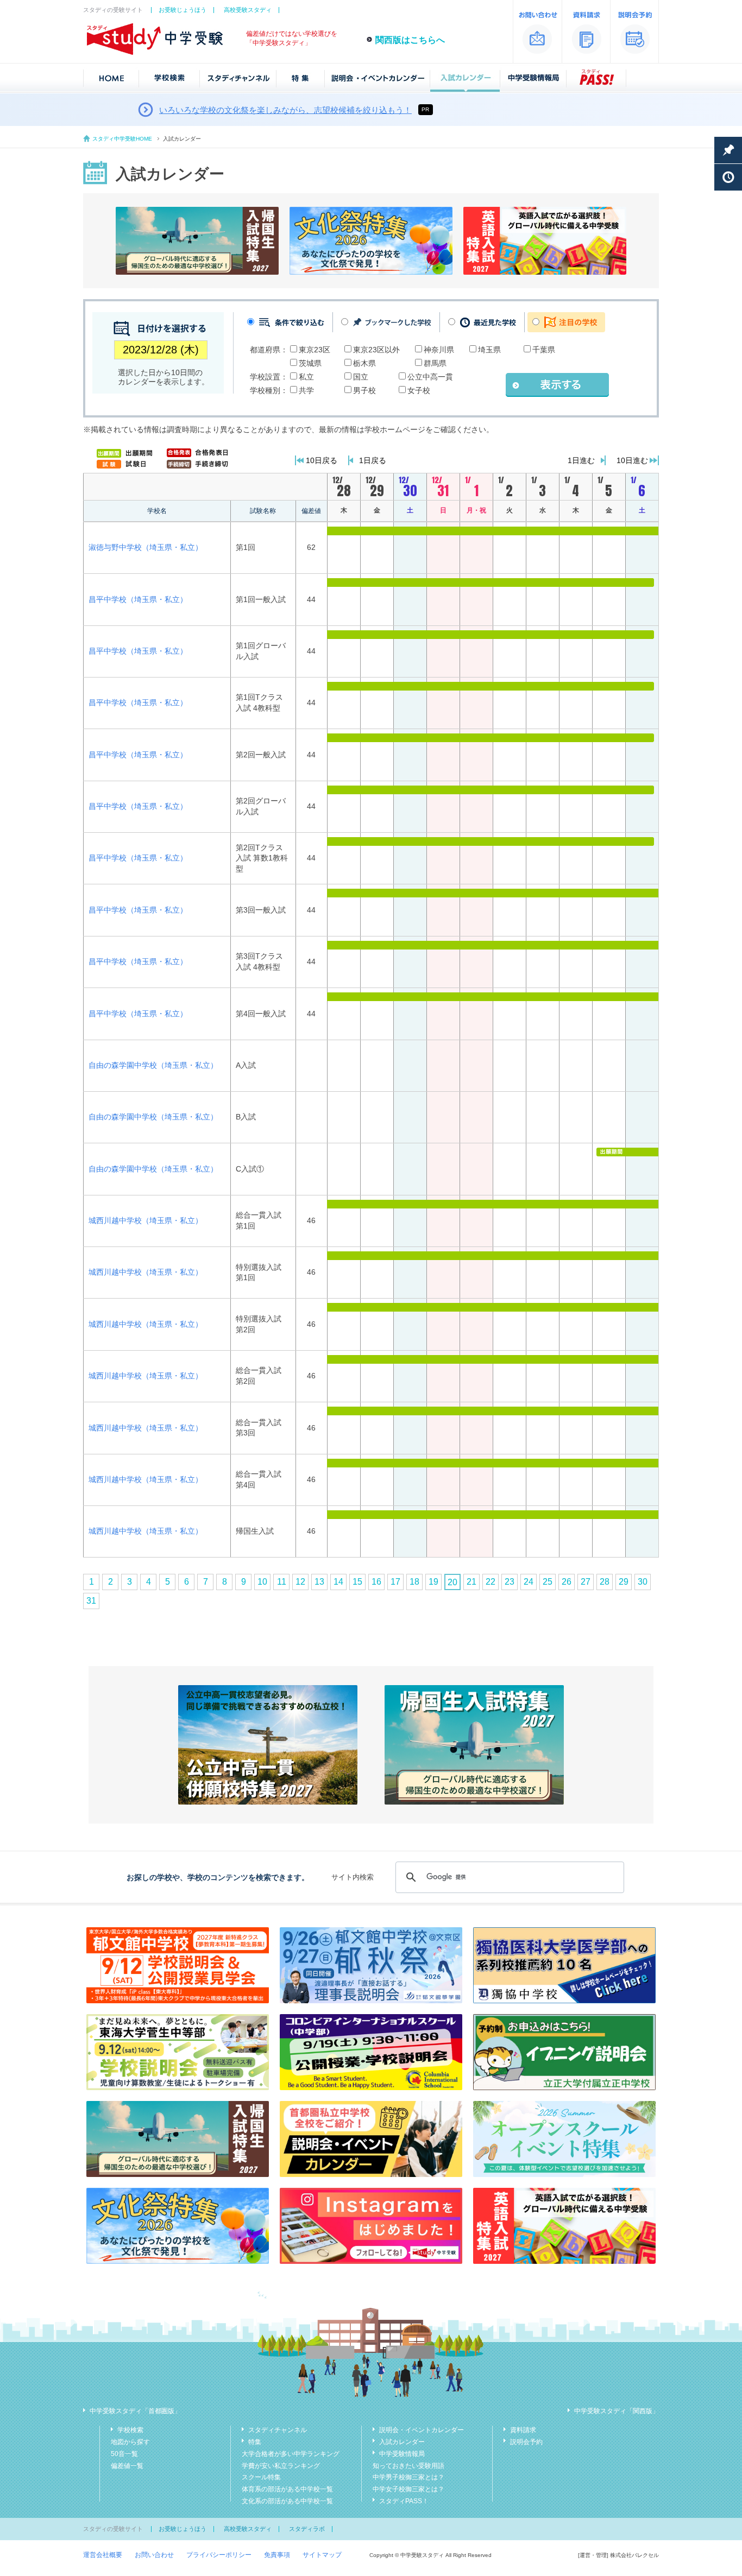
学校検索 (130, 2430)
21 (471, 1582)
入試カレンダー (402, 2442)
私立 (306, 377)
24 (529, 1582)
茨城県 (310, 363)
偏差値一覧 (127, 2466)
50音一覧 (124, 2454)
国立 (361, 377)
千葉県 (544, 350)
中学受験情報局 (402, 2454)
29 (624, 1582)
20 (452, 1582)
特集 (255, 2442)
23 (510, 1582)
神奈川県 (439, 350)
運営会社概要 (103, 2555)
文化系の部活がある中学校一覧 (287, 2501)
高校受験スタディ (248, 10)
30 (643, 1582)
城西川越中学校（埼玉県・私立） (146, 1220)
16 (376, 1582)
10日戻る (322, 460)
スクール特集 (261, 2477)
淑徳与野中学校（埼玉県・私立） (146, 547)
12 (300, 1582)
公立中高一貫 (430, 377)
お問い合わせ (154, 2555)
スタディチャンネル (278, 2430)
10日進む (632, 460)
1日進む (581, 460)
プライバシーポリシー (219, 2555)
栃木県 (364, 363)
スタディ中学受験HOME (122, 139)
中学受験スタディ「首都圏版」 (135, 2411)
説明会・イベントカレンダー (422, 2430)
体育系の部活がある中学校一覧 (287, 2489)
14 (338, 1582)
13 (319, 1582)
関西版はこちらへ (410, 40)
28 (605, 1582)
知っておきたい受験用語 (408, 2466)
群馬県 (435, 363)
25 (548, 1582)
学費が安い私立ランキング (281, 2466)
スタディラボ (307, 2529)
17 (395, 1582)
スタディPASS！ (404, 2501)
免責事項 (277, 2555)
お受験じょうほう (183, 10)
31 (91, 1601)
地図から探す (130, 2442)
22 (491, 1582)
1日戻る (373, 460)
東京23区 (315, 350)
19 (433, 1582)
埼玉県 (489, 350)
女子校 (419, 390)
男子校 (364, 390)
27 (586, 1582)
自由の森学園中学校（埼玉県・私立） (153, 1065)
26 (567, 1582)
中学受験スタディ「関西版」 (617, 2411)
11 (282, 1582)
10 (262, 1582)
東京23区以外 (376, 350)
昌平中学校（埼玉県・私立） (138, 599)
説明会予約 (526, 2442)
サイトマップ (322, 2555)
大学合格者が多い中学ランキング (291, 2454)
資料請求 (523, 2430)
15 (357, 1582)
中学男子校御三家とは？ (408, 2477)
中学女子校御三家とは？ (408, 2489)
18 (414, 1582)
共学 (306, 390)
